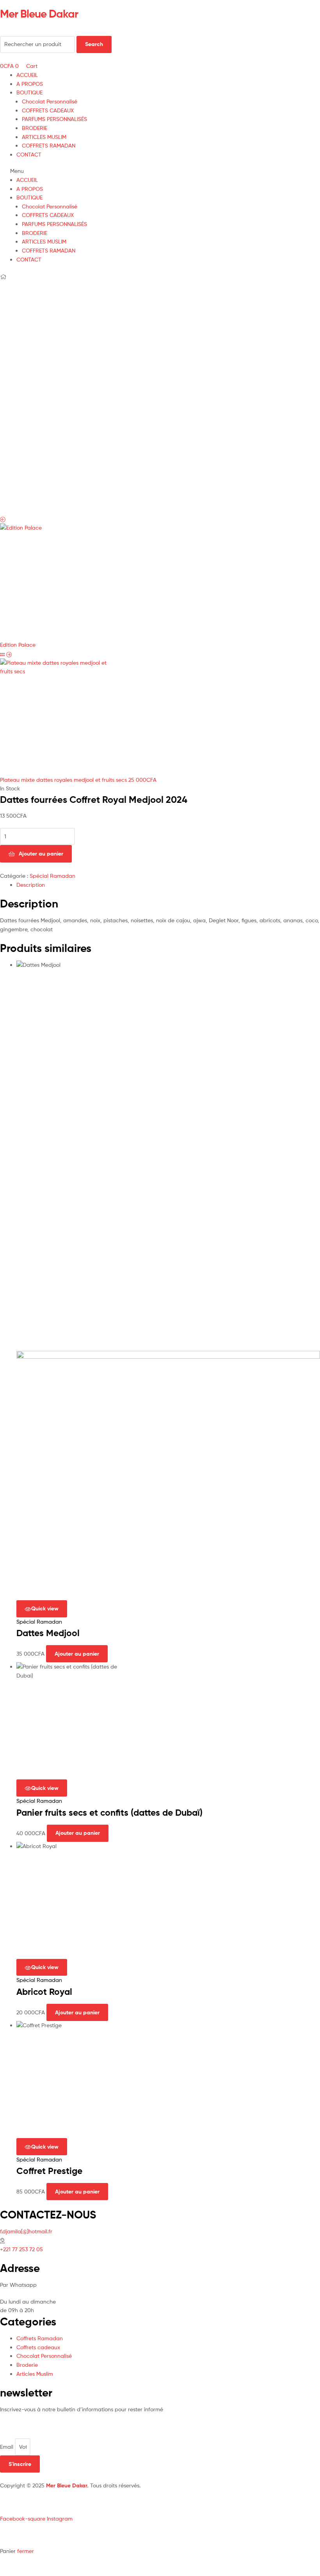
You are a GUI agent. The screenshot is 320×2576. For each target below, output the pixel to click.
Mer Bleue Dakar (39, 14)
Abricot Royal (44, 1992)
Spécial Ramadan (52, 876)
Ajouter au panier (41, 854)
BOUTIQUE (29, 92)
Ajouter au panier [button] (77, 1654)
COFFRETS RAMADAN (49, 145)
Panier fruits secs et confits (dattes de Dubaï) (109, 1813)
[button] (160, 171)
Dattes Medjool (48, 1633)
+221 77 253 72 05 (21, 2249)
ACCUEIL (27, 75)
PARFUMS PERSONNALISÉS (54, 119)
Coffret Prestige (49, 2171)
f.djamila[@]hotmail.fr (26, 2231)
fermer (26, 2551)
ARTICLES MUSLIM (44, 137)
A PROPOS (30, 84)
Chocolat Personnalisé (50, 101)
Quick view (45, 1608)
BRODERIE (35, 128)
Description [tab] (31, 885)
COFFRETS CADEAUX (48, 110)
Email (7, 2447)
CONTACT (29, 154)
